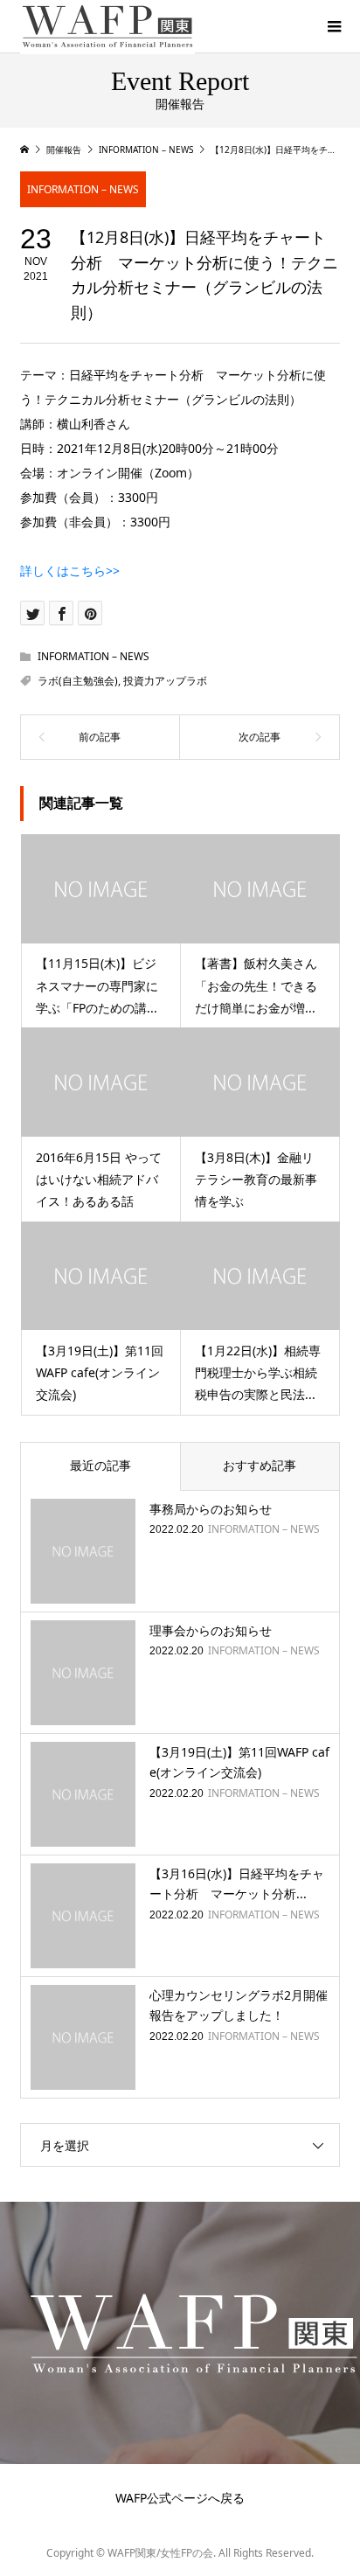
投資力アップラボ (165, 681)
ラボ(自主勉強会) (78, 681)
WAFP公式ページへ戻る (180, 2498)
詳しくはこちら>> (70, 571)
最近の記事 (100, 1465)
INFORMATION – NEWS (83, 189)
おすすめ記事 (260, 1465)
